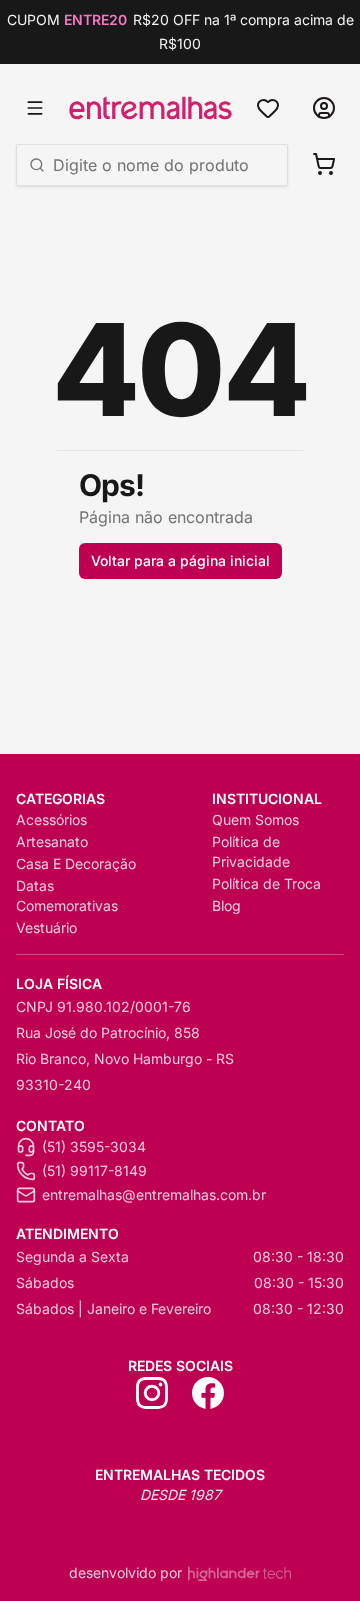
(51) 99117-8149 (94, 1170)
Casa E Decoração (76, 863)
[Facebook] (208, 1393)
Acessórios (51, 819)
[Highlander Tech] (239, 1573)
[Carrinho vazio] (324, 164)
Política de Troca (266, 883)
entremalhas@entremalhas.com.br (154, 1194)
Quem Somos (255, 819)
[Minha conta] (324, 108)
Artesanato (52, 841)
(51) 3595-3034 (94, 1146)
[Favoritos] (268, 108)
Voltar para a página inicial (180, 560)
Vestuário (46, 927)
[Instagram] (152, 1393)
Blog (226, 905)
